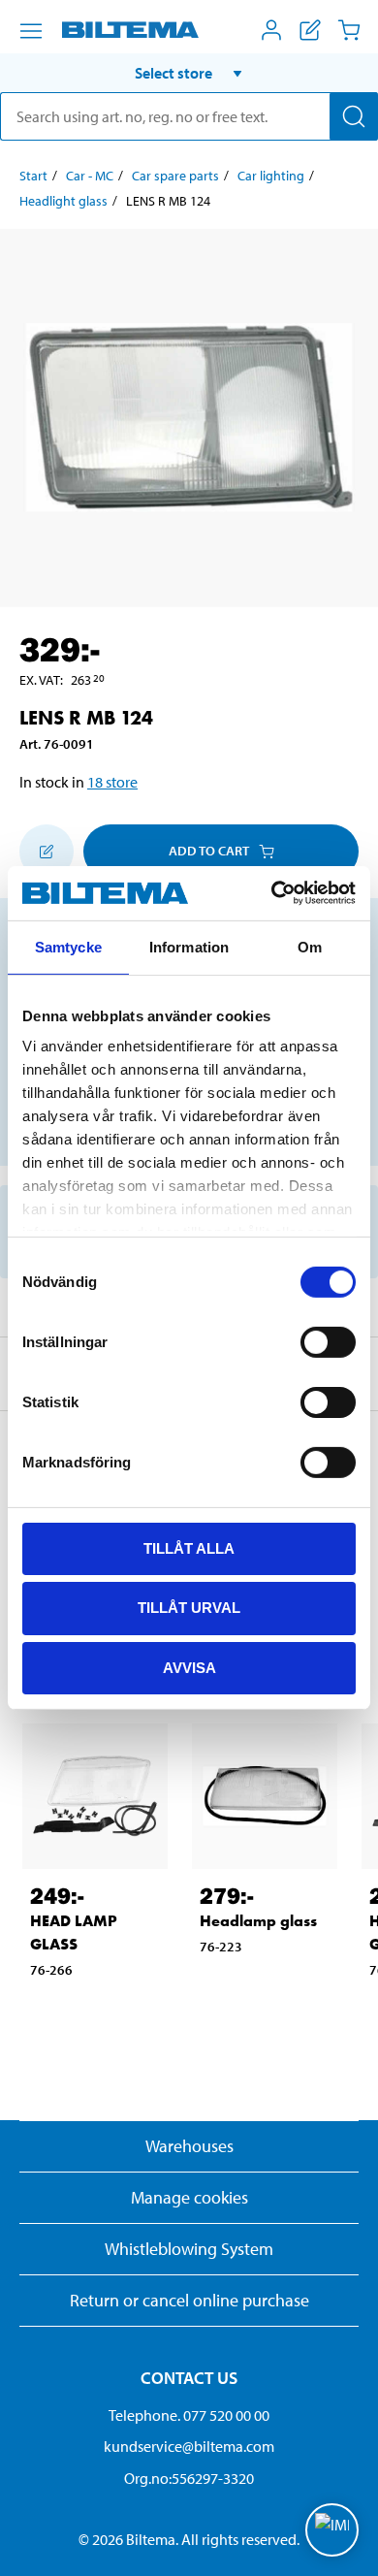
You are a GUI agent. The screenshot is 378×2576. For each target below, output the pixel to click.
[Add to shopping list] (47, 852)
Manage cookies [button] (189, 2197)
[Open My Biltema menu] (271, 30)
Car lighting (271, 176)
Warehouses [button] (189, 2146)
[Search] (354, 116)
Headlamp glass (258, 1921)
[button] (189, 73)
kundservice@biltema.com (189, 2446)
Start (33, 176)
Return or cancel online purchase (189, 2300)
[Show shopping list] (310, 30)
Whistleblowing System (189, 2249)
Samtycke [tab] (68, 946)
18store (112, 782)
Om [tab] (310, 946)
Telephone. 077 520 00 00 (189, 2415)
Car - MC (90, 176)
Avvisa (189, 1668)
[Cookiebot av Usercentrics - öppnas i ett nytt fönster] (272, 893)
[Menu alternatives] (31, 31)
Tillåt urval (189, 1608)
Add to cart (209, 851)
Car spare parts (175, 176)
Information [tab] (189, 946)
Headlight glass (63, 201)
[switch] (328, 1341)
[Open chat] (332, 2530)
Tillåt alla (189, 1547)
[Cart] (349, 30)
